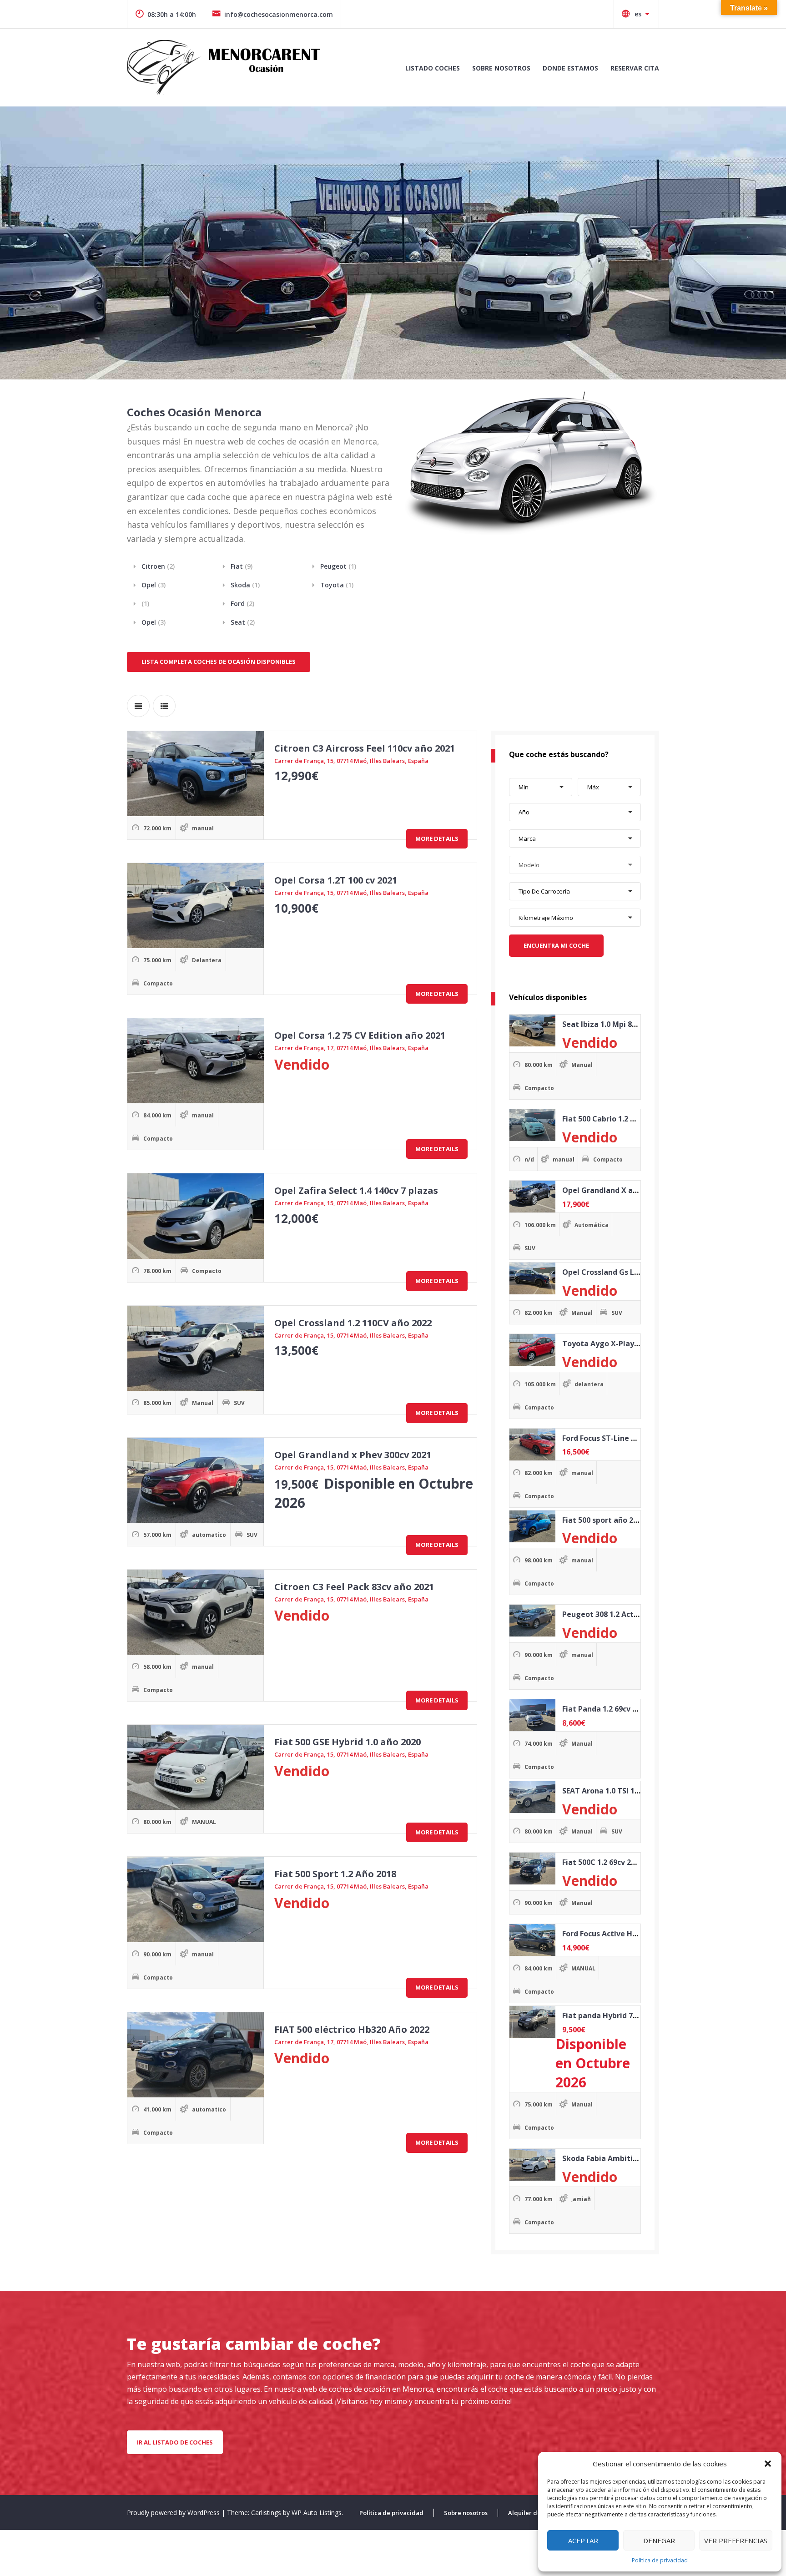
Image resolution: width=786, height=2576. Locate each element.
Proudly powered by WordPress (174, 2513)
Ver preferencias (736, 2541)
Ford (242, 604)
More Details (437, 838)
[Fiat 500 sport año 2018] (532, 1526)
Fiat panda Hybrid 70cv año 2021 (620, 2015)
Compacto (158, 983)
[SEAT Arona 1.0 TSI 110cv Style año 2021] (532, 1797)
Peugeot (338, 566)
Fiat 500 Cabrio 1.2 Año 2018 (612, 1119)
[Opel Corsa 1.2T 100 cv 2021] (196, 906)
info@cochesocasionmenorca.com (279, 14)
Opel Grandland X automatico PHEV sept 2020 (645, 1190)
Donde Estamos (570, 68)
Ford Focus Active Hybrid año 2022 (623, 1934)
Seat (243, 622)
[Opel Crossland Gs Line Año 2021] (532, 1278)
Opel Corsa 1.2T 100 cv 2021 (336, 880)
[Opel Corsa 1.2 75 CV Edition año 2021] (196, 1061)
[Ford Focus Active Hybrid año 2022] (532, 1940)
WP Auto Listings (317, 2513)
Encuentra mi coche (556, 945)
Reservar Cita (635, 68)
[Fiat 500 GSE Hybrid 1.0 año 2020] (196, 1767)
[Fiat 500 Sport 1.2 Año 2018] (196, 1899)
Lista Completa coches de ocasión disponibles (219, 662)
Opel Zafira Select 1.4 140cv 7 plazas (356, 1190)
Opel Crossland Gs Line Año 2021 (621, 1272)
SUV (239, 1403)
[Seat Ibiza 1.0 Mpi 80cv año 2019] (532, 1030)
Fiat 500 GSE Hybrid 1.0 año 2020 (348, 1742)
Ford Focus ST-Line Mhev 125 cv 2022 (627, 1438)
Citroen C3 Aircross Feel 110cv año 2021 (365, 748)
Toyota (337, 585)
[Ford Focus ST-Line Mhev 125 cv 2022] (532, 1445)
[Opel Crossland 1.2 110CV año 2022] (196, 1348)
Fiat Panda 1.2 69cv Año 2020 (613, 1709)
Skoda (245, 585)
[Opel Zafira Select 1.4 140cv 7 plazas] (196, 1216)
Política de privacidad (660, 2560)
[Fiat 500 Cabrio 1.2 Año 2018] (532, 1125)
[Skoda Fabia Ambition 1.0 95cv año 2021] (532, 2165)
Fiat (242, 566)
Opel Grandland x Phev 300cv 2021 (353, 1455)
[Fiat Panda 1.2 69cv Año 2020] (532, 1715)
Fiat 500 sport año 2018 (604, 1520)
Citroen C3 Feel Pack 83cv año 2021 (354, 1587)
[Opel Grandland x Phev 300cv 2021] (196, 1480)
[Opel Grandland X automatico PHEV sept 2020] (532, 1197)
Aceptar (583, 2541)
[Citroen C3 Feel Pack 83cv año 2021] (196, 1612)
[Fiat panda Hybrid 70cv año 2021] (532, 2022)
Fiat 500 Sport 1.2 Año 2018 (335, 1874)
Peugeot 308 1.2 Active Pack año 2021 (630, 1614)
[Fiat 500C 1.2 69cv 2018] (532, 1869)
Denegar (659, 2541)
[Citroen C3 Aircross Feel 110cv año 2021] (196, 774)
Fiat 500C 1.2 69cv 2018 (603, 1862)
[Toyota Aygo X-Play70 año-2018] (532, 1350)
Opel (154, 585)
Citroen (158, 566)
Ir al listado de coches (175, 2442)
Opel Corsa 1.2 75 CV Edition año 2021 (360, 1035)
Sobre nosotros (466, 2513)
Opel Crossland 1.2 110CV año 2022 (353, 1323)
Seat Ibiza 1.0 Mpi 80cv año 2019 (620, 1024)
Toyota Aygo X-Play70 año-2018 (620, 1344)
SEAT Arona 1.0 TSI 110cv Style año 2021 (633, 1791)
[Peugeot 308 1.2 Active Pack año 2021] (532, 1621)
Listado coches (433, 68)
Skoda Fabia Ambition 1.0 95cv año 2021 (634, 2158)
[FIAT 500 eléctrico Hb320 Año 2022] (196, 2055)
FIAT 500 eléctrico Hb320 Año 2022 (352, 2029)
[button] (768, 2464)
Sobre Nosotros (501, 68)
